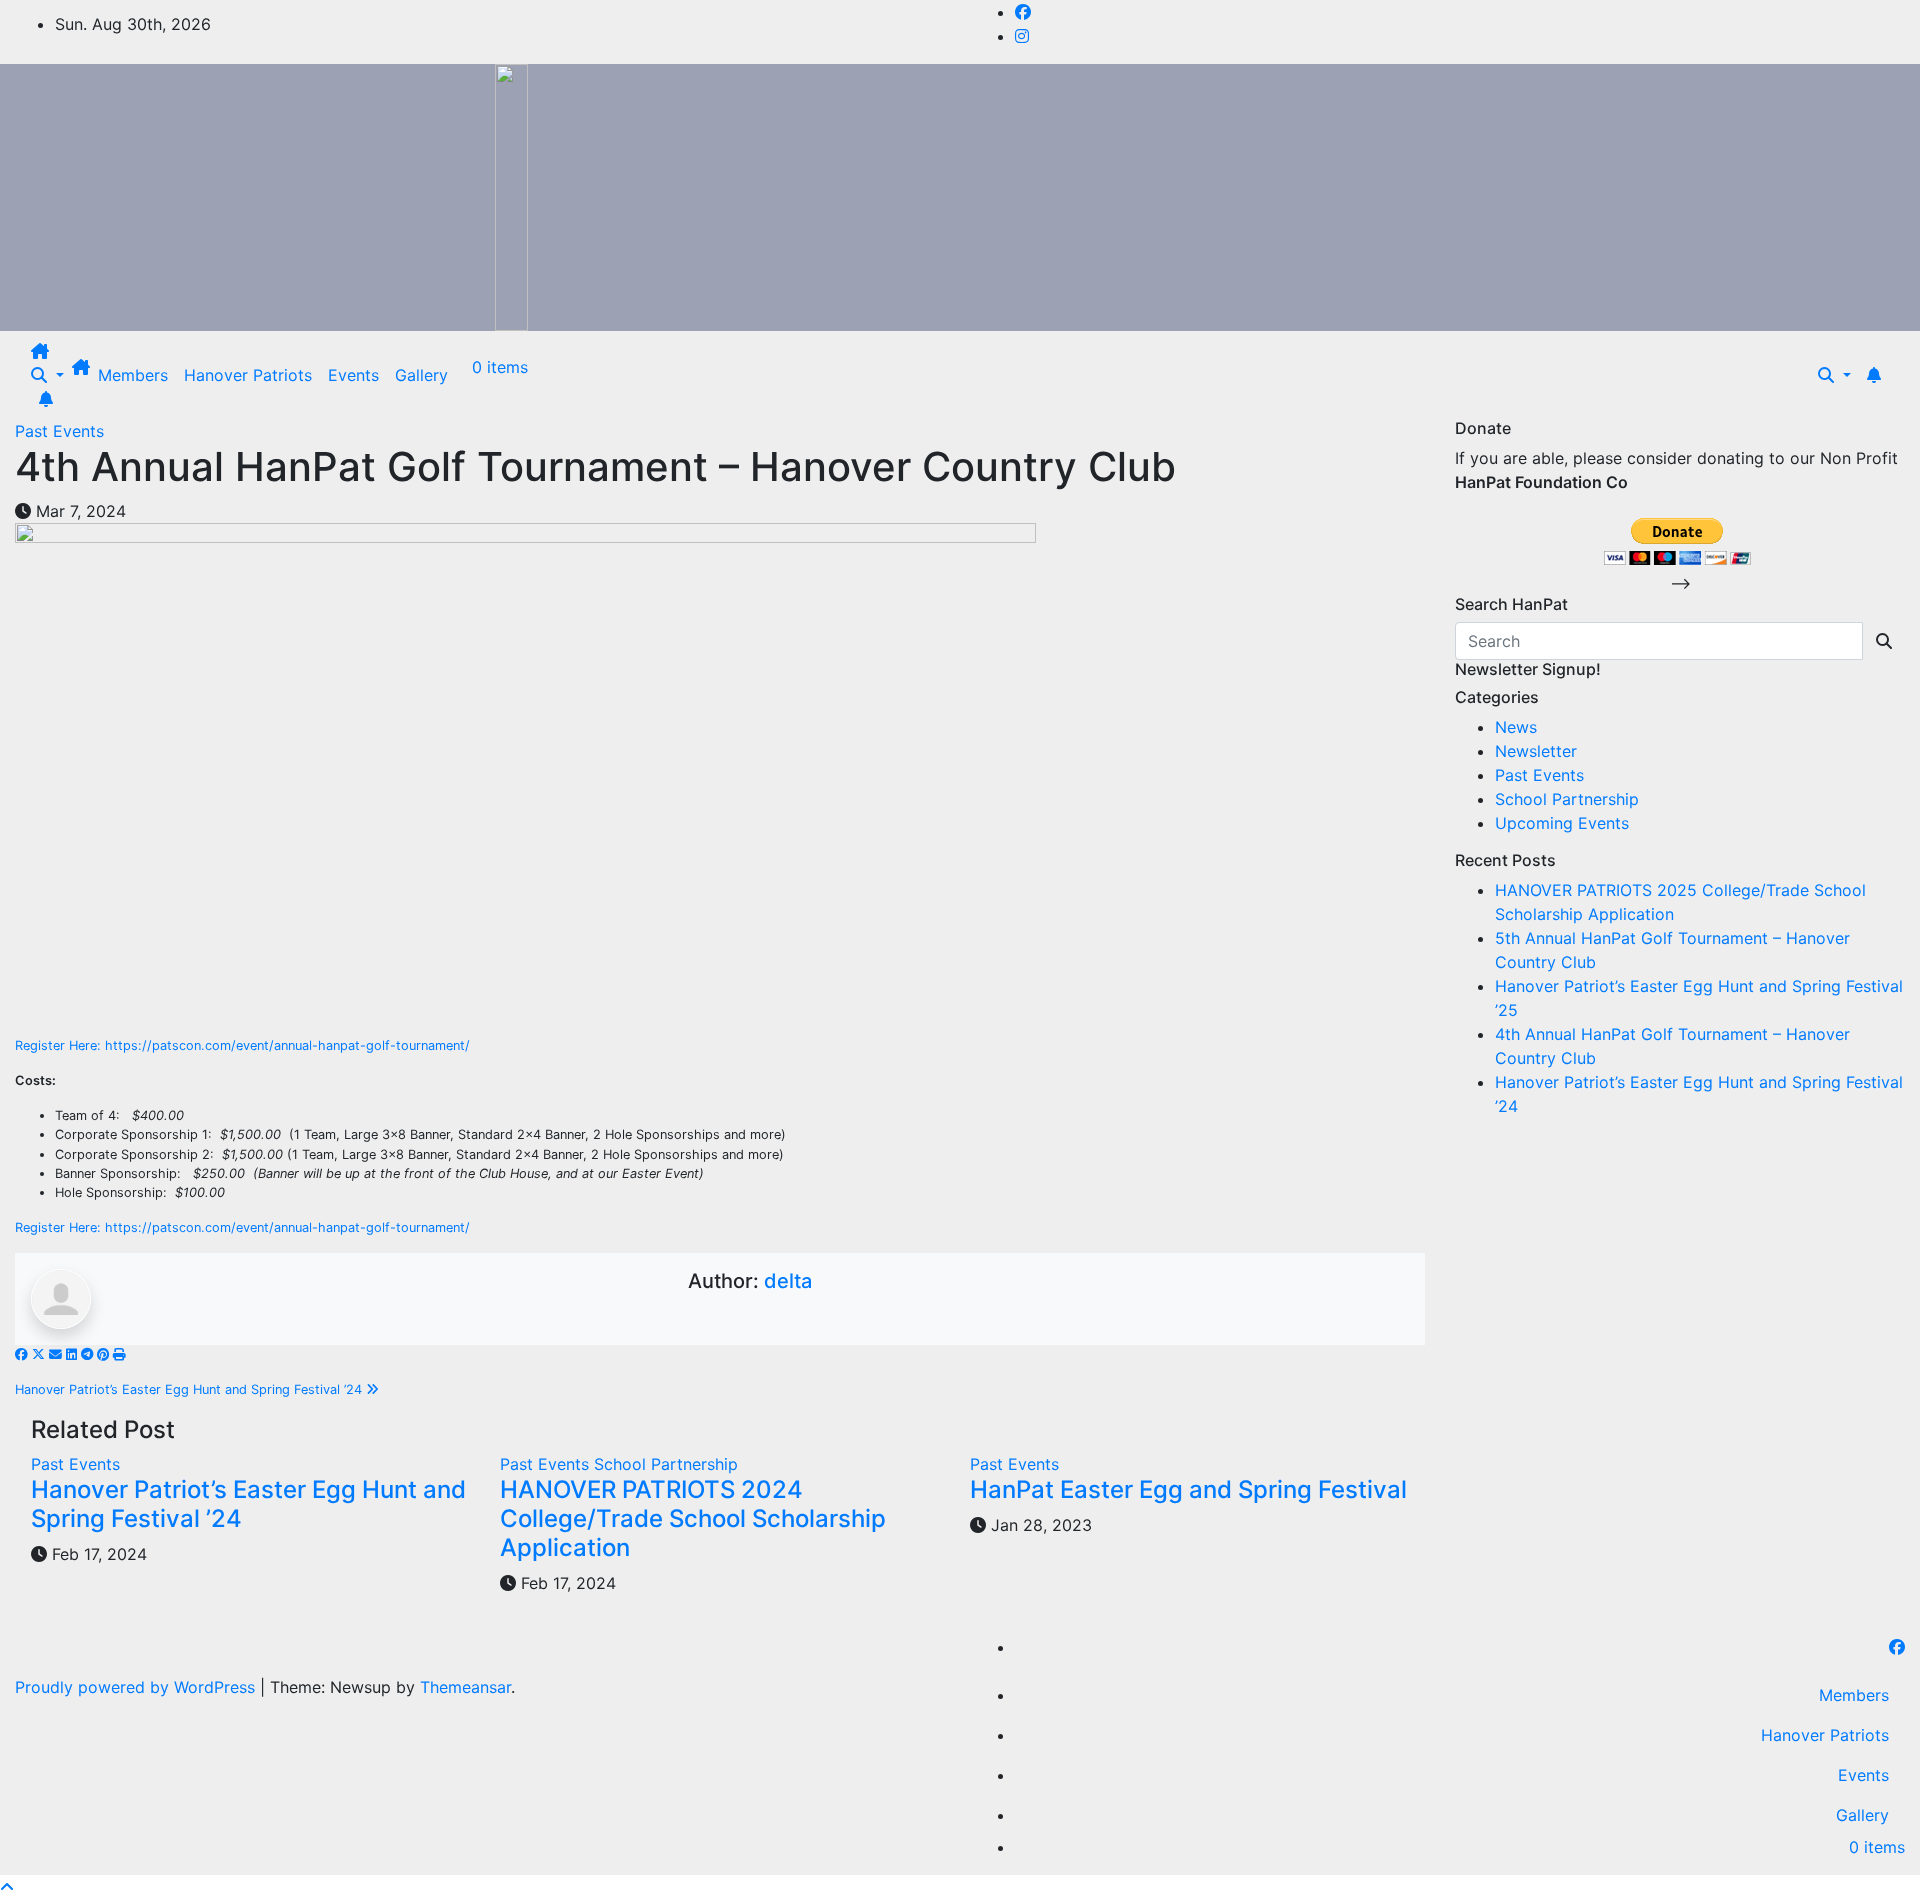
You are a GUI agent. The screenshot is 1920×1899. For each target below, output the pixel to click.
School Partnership (666, 1464)
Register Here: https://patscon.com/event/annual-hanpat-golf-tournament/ (242, 1045)
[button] (47, 375)
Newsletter (1536, 751)
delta (788, 1281)
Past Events (59, 431)
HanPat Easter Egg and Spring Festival (1188, 1489)
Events (353, 375)
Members (133, 375)
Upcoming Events (1562, 823)
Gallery (421, 375)
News (1516, 727)
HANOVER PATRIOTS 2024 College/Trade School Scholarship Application (693, 1518)
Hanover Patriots (248, 375)
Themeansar (465, 1687)
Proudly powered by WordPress (137, 1687)
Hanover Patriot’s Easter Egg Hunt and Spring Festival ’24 (190, 1389)
